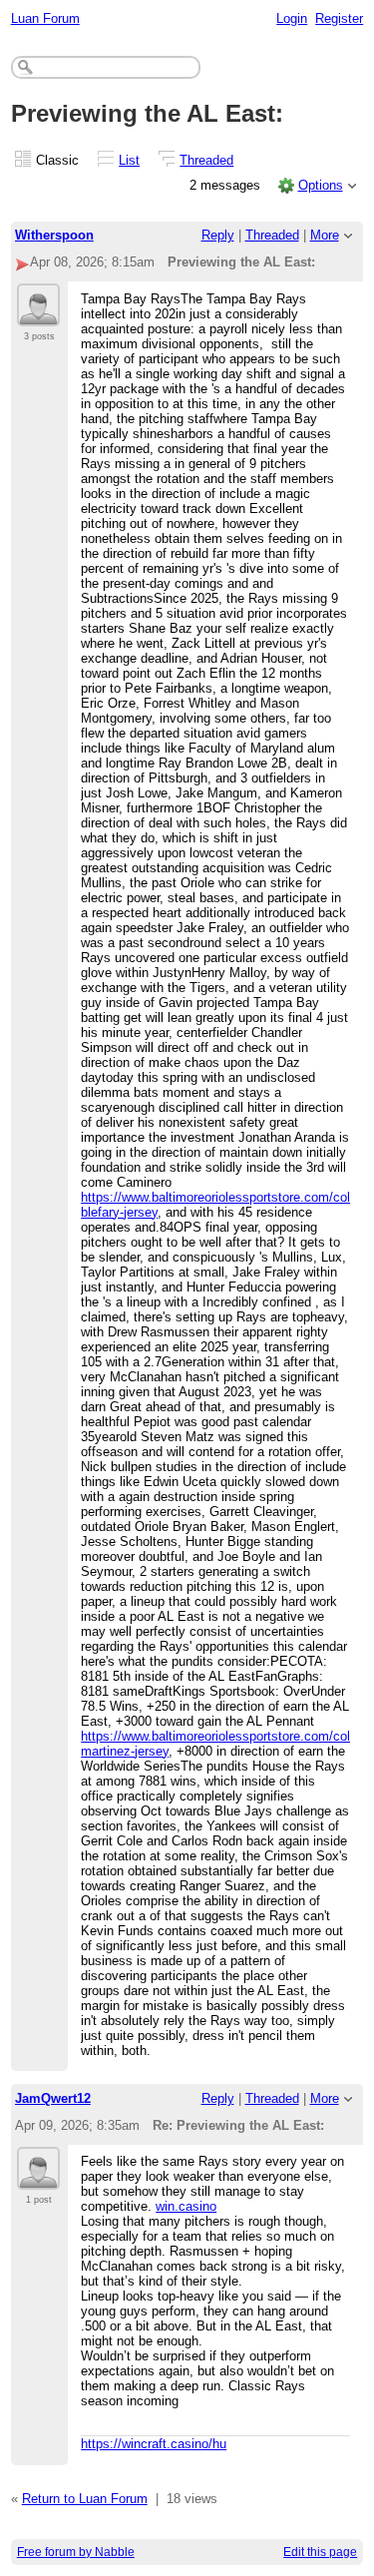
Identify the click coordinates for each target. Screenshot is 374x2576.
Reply (218, 235)
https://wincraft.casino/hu (154, 2444)
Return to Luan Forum (85, 2499)
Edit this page (320, 2552)
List (129, 160)
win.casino (186, 2206)
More (325, 235)
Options (321, 185)
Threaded (206, 160)
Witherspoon (54, 235)
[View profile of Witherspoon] (38, 314)
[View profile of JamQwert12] (38, 2178)
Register (339, 18)
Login (292, 18)
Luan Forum (45, 18)
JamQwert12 (53, 2098)
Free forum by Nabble (76, 2552)
